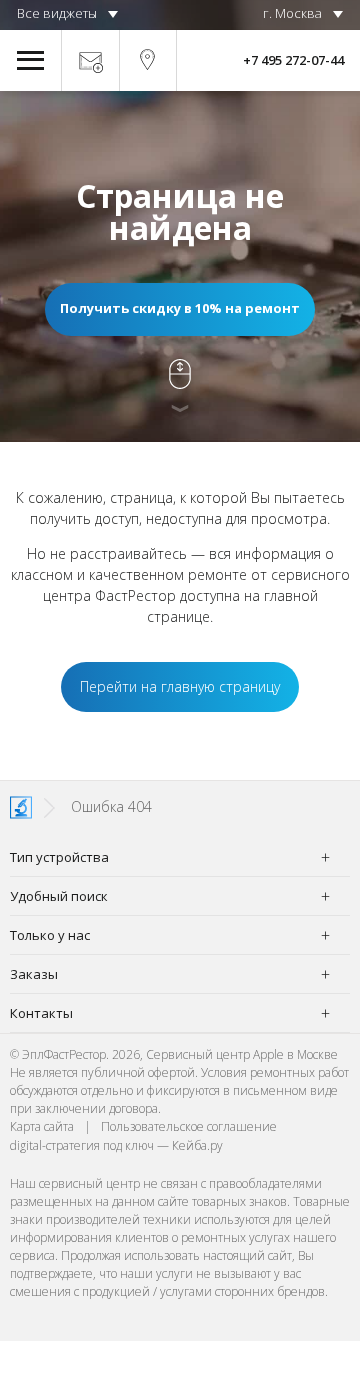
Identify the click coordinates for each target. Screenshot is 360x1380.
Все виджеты (57, 13)
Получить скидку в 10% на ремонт (180, 308)
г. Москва (292, 13)
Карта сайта (42, 1126)
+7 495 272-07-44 (293, 60)
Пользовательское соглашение (189, 1126)
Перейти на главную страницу (180, 686)
